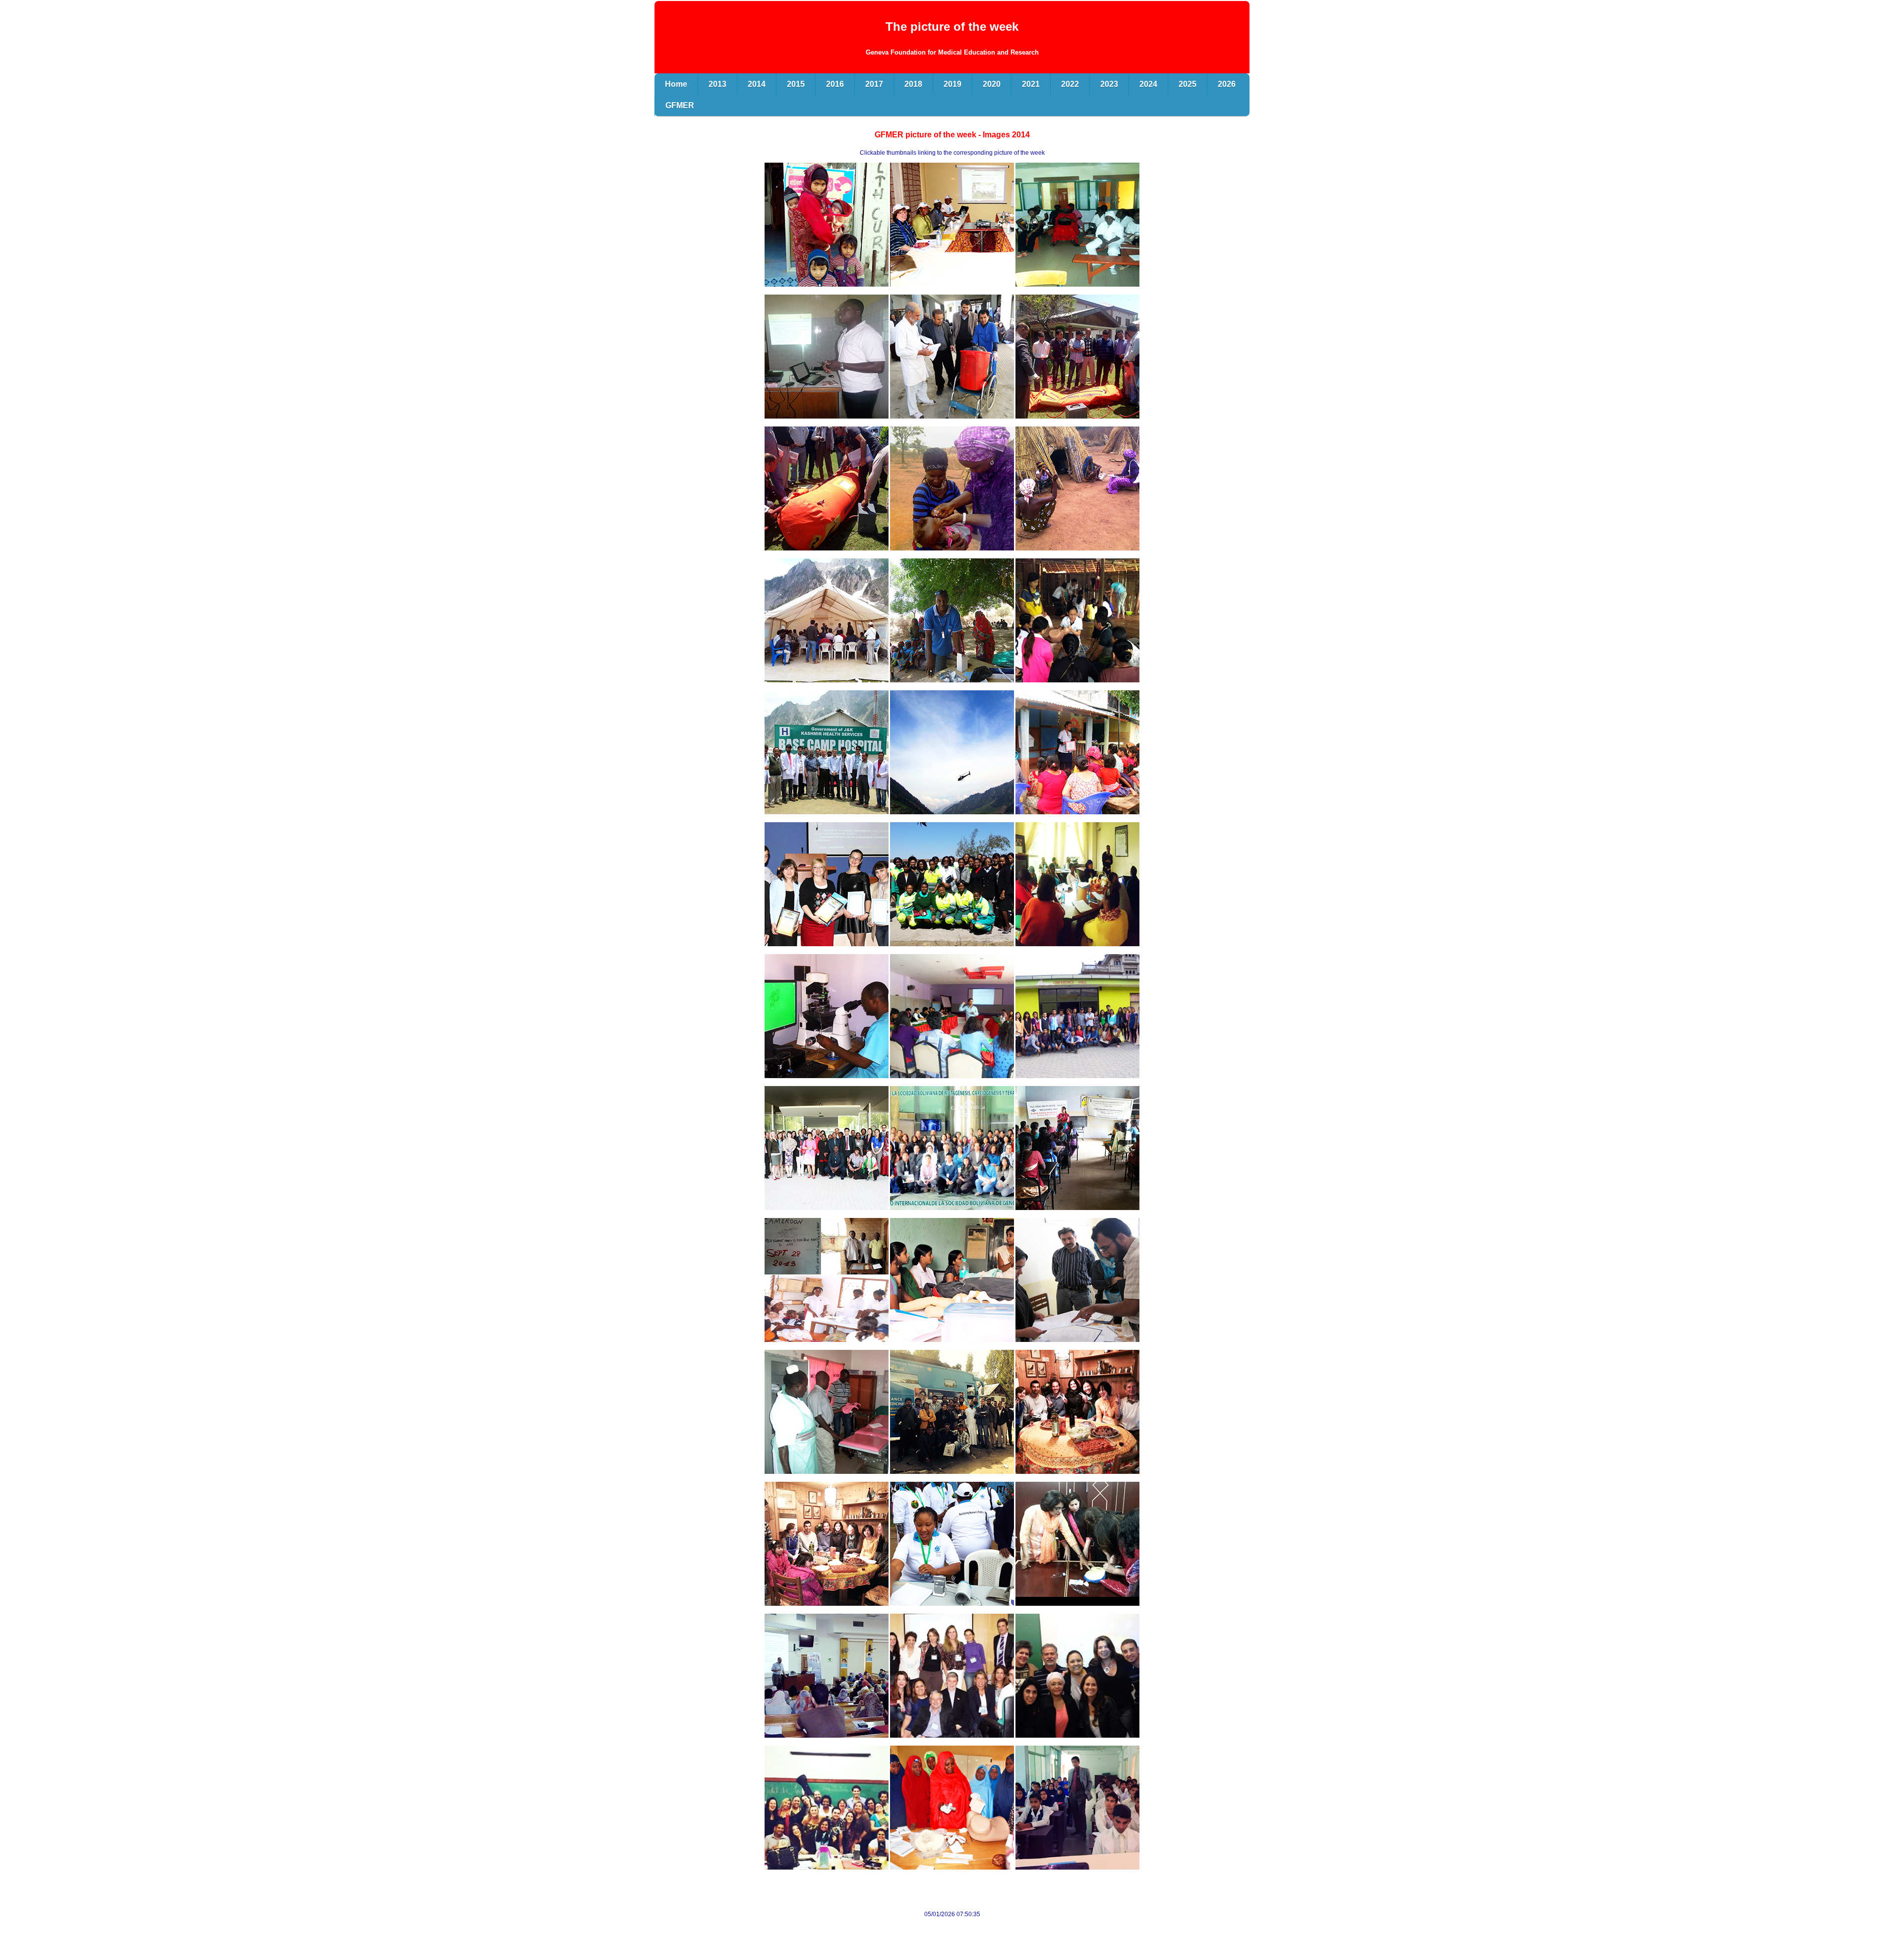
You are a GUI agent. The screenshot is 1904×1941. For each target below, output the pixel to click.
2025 (1188, 84)
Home (676, 84)
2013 (717, 84)
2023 (1109, 84)
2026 (1227, 84)
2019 (952, 84)
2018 (913, 84)
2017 (874, 84)
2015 (796, 84)
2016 (835, 84)
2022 (1070, 84)
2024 (1148, 84)
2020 (992, 84)
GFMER (680, 105)
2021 (1031, 84)
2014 (757, 84)
